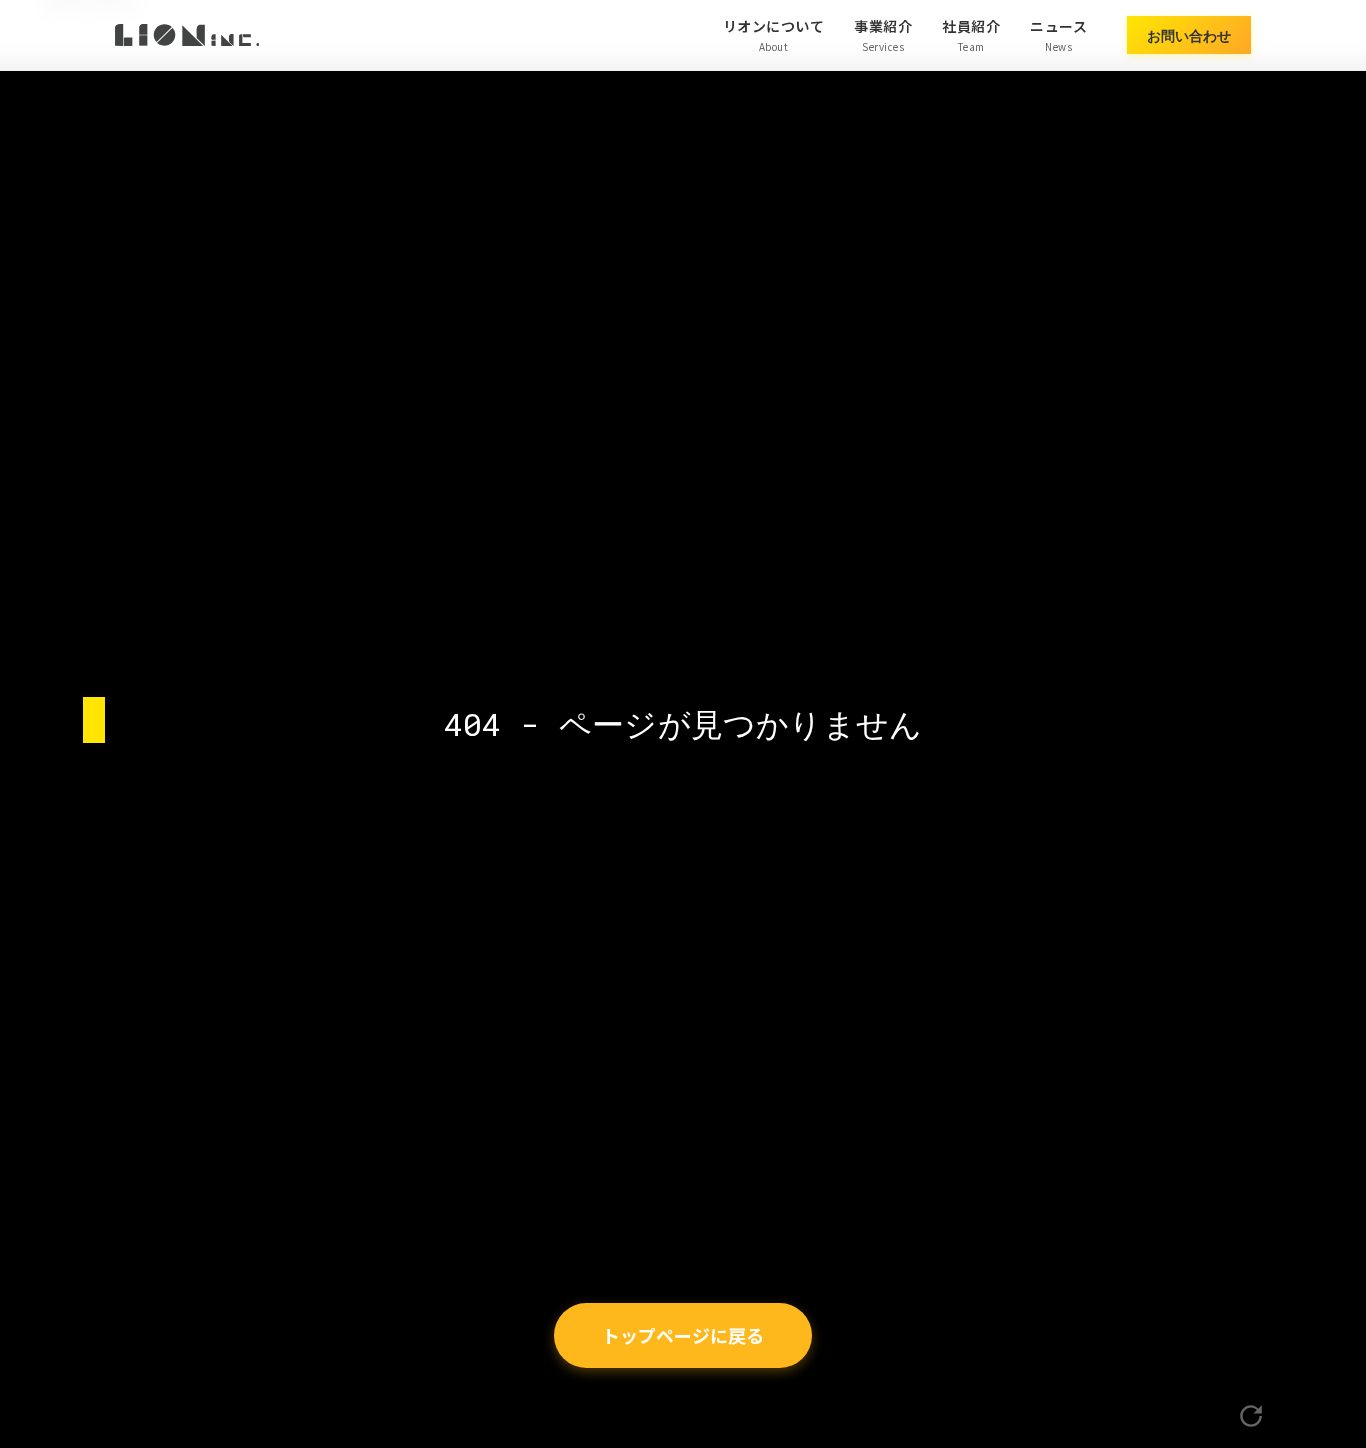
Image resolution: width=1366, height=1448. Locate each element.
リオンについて (774, 35)
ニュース (1058, 35)
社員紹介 (971, 35)
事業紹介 (883, 35)
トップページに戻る (683, 1335)
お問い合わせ (1189, 34)
